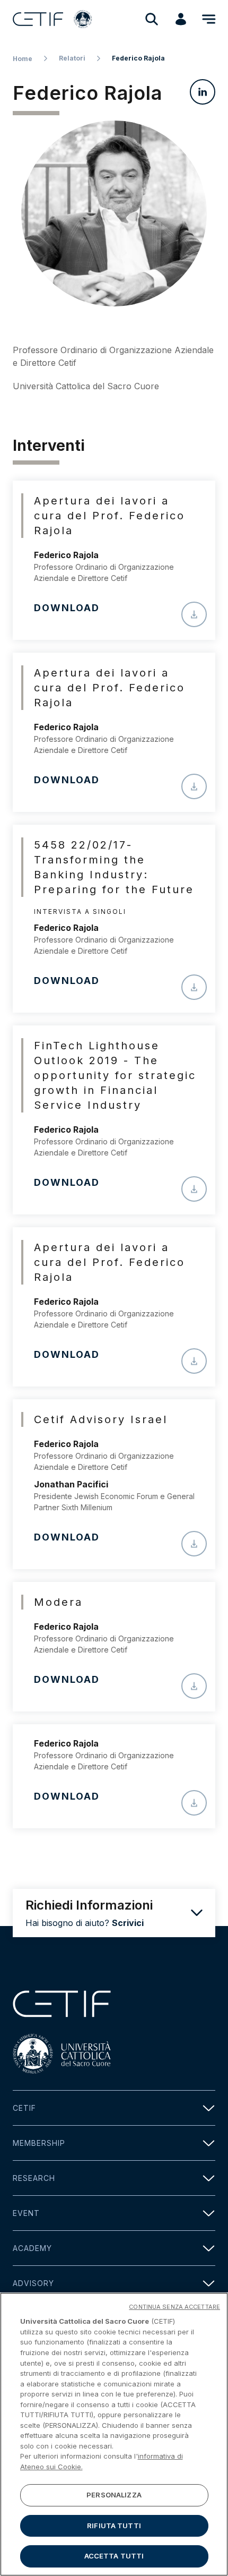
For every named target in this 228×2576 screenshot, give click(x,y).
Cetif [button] (24, 2108)
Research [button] (34, 2178)
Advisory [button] (33, 2283)
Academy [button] (32, 2248)
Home (23, 59)
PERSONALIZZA (114, 2495)
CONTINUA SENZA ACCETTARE (174, 2307)
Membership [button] (39, 2143)
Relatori (72, 58)
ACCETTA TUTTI (114, 2556)
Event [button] (26, 2213)
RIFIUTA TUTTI (114, 2526)
